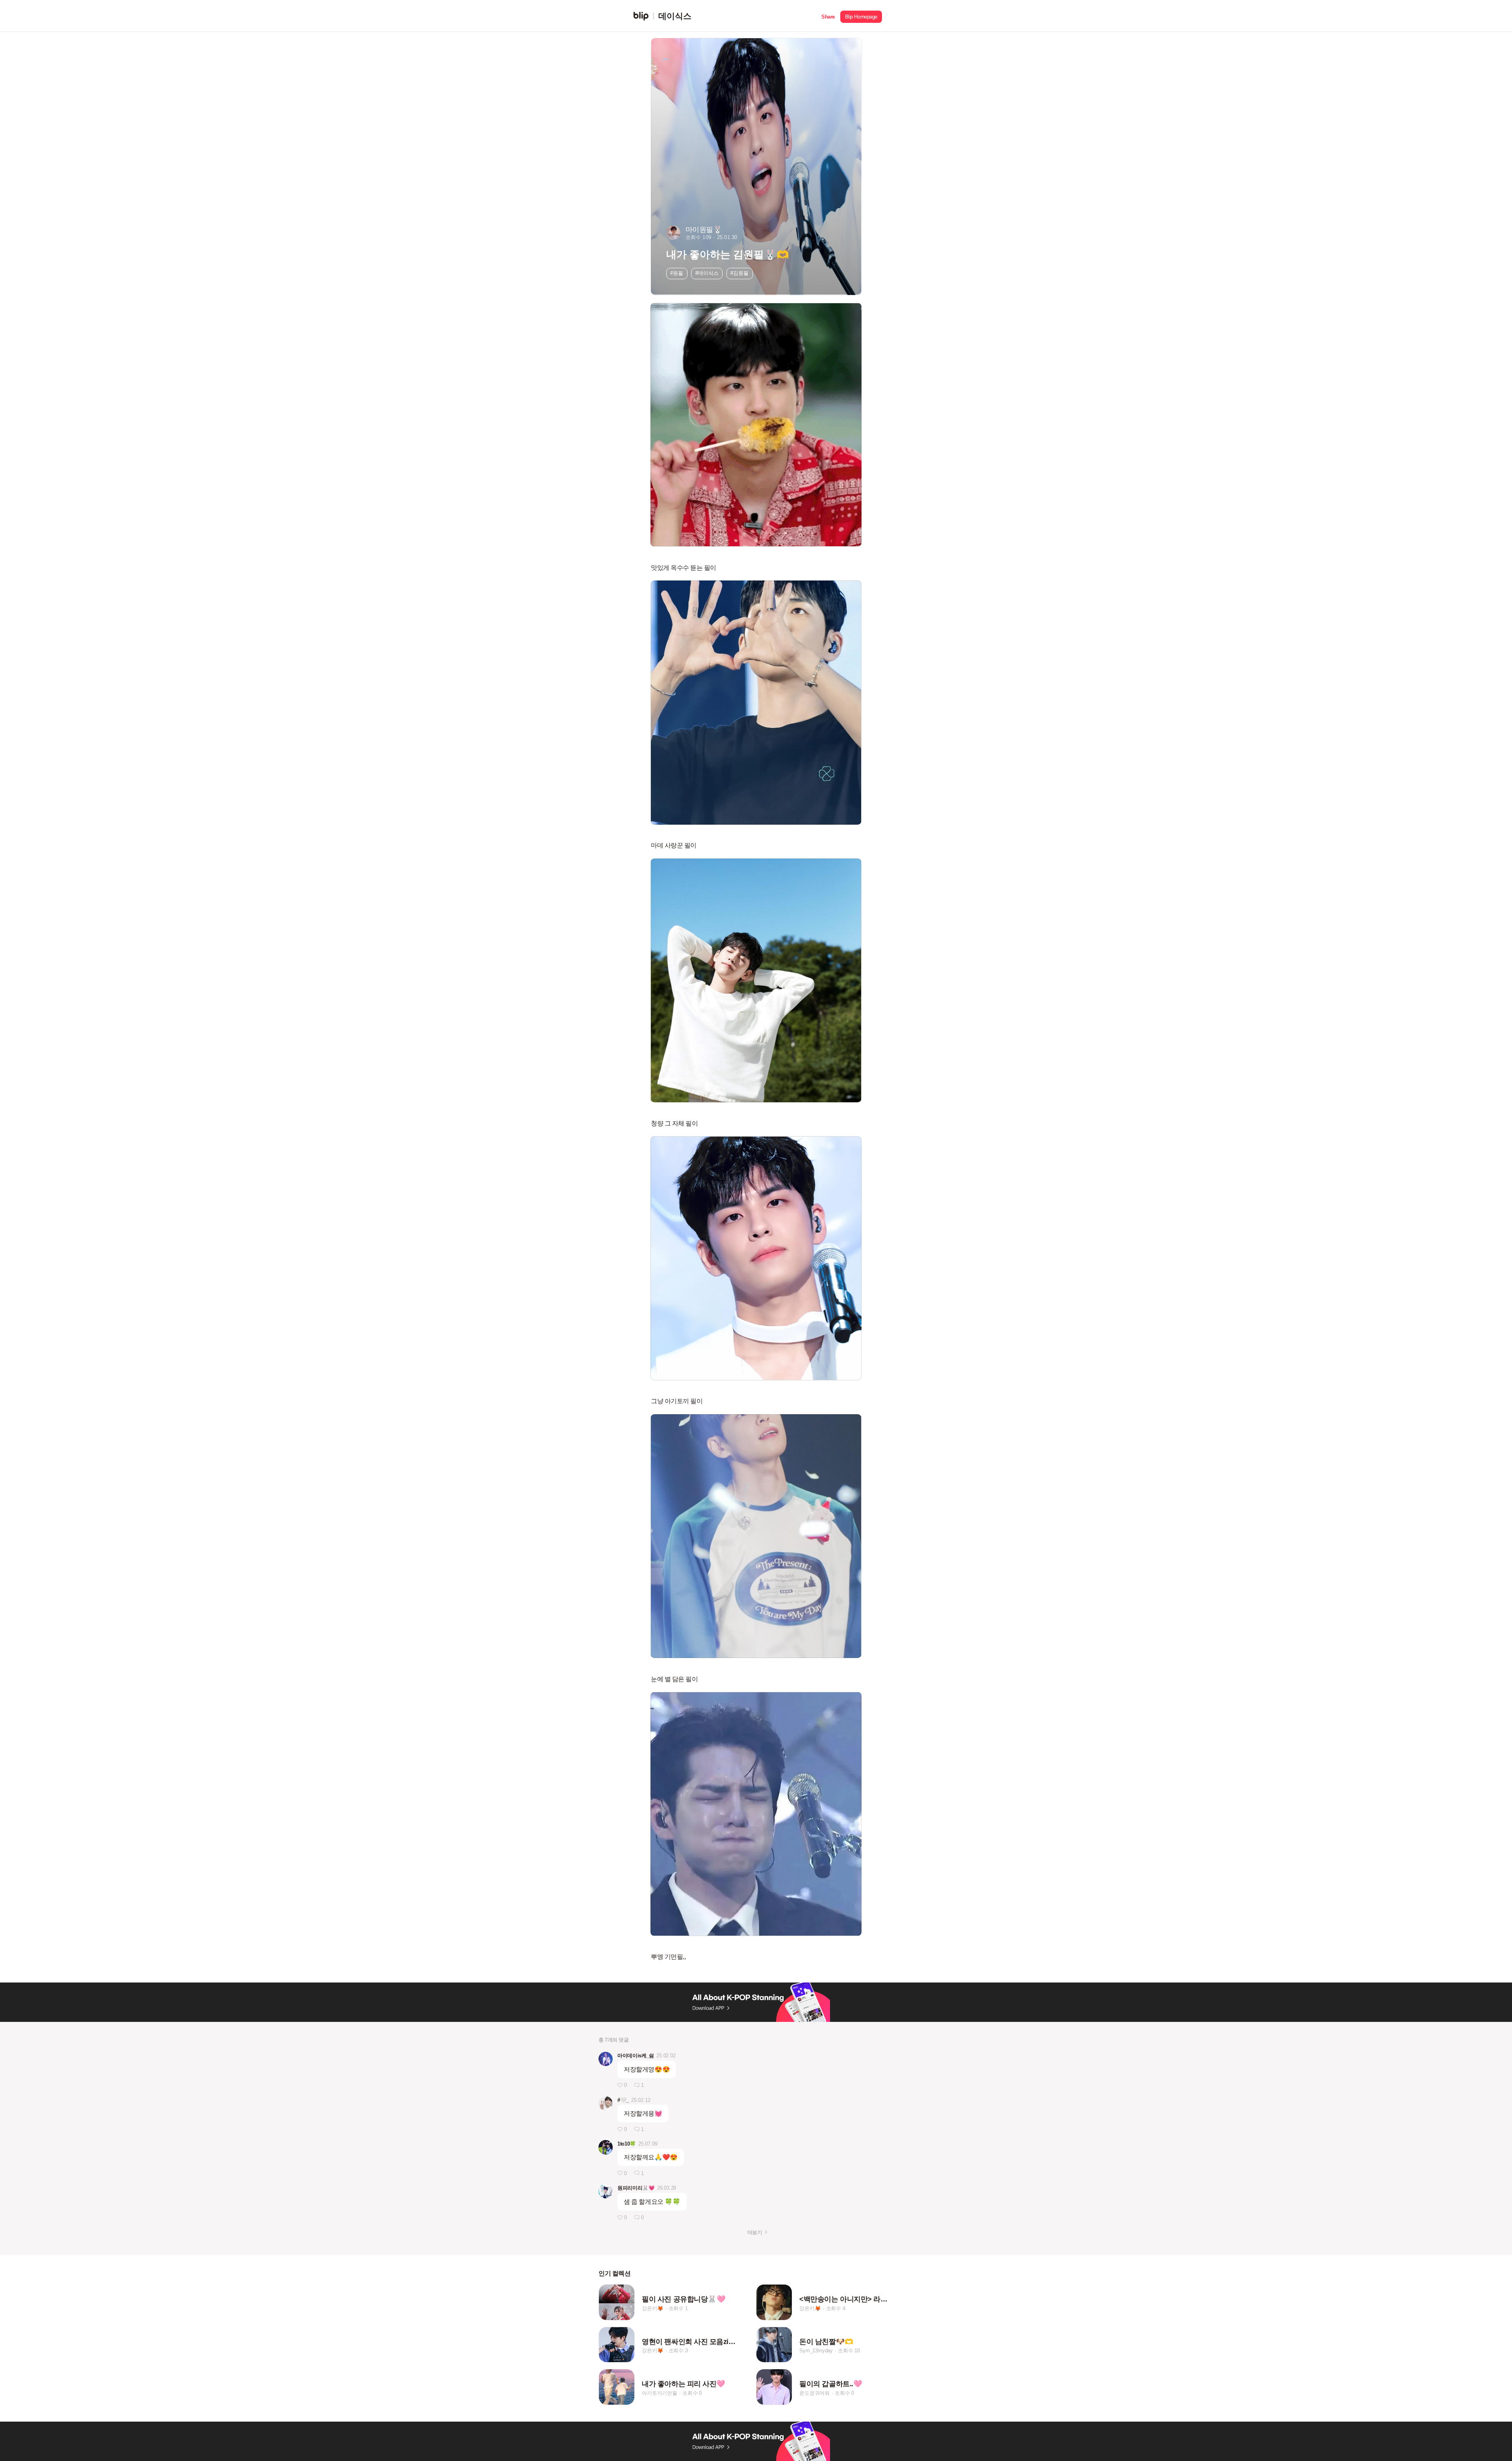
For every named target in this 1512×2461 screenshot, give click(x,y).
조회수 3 (678, 2351)
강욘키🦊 (652, 2308)
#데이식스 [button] (707, 273)
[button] (828, 16)
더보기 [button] (755, 2232)
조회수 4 (836, 2308)
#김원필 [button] (739, 273)
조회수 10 (849, 2351)
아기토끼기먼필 (660, 2393)
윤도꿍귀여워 (814, 2393)
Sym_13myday (816, 2351)
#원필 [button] (677, 273)
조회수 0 (692, 2393)
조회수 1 (678, 2308)
